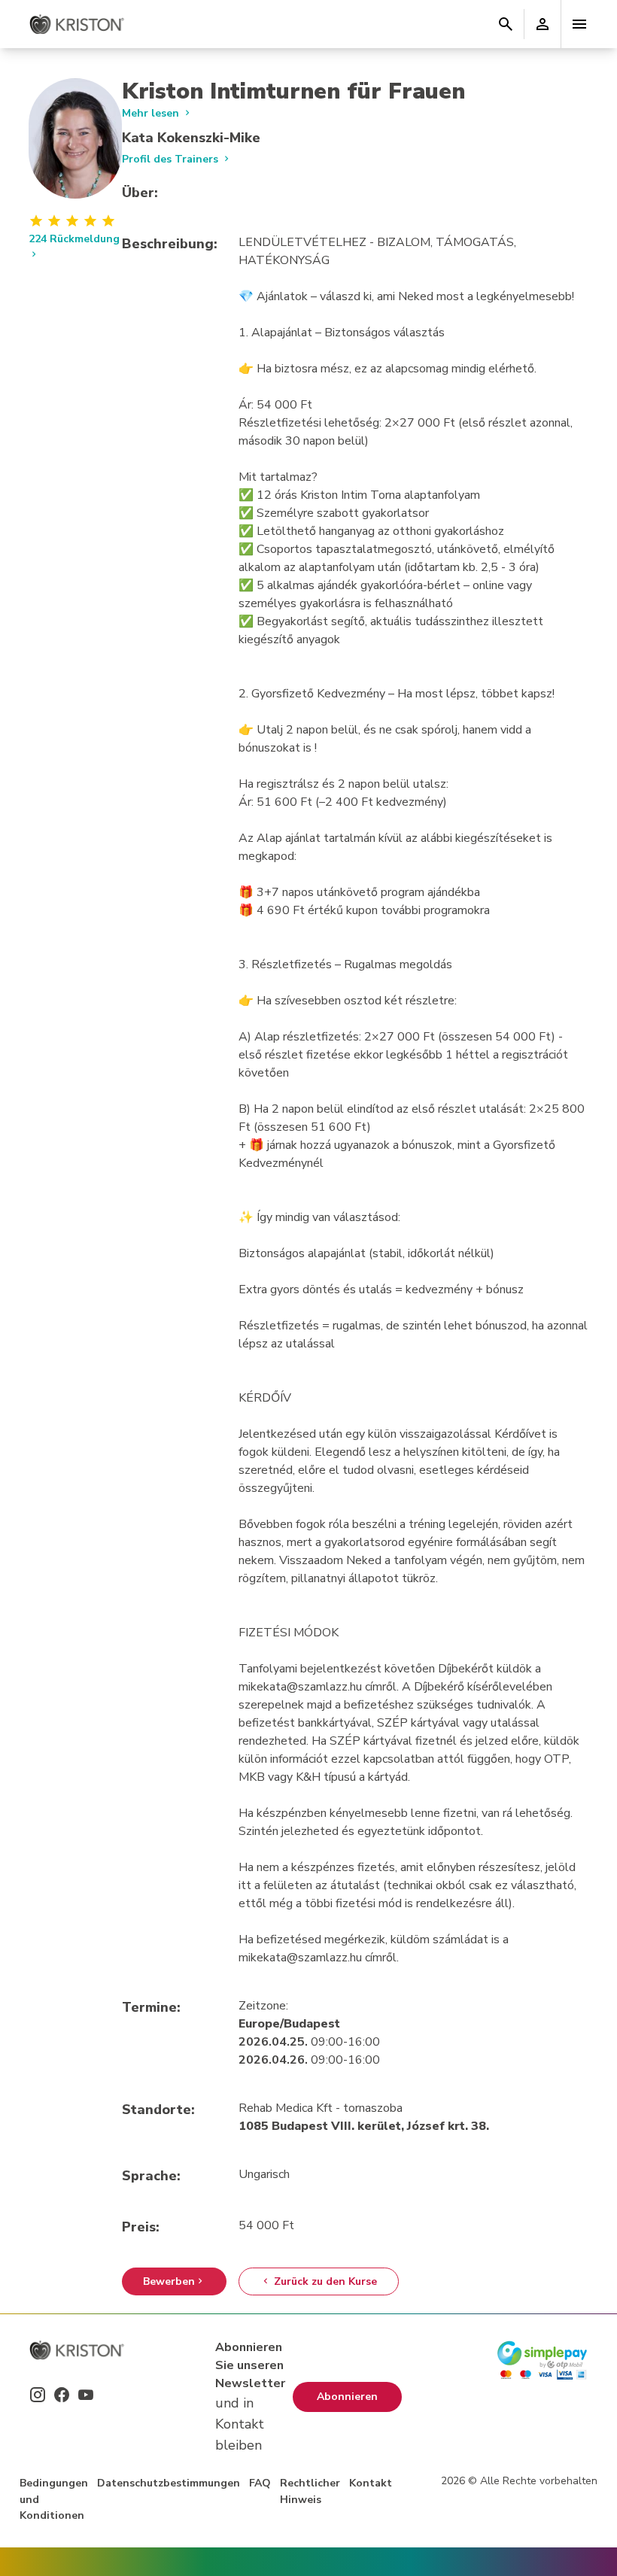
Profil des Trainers (172, 159)
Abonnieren (347, 2397)
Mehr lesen (152, 113)
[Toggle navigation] (579, 24)
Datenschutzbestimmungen (169, 2483)
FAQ (260, 2483)
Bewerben (169, 2281)
